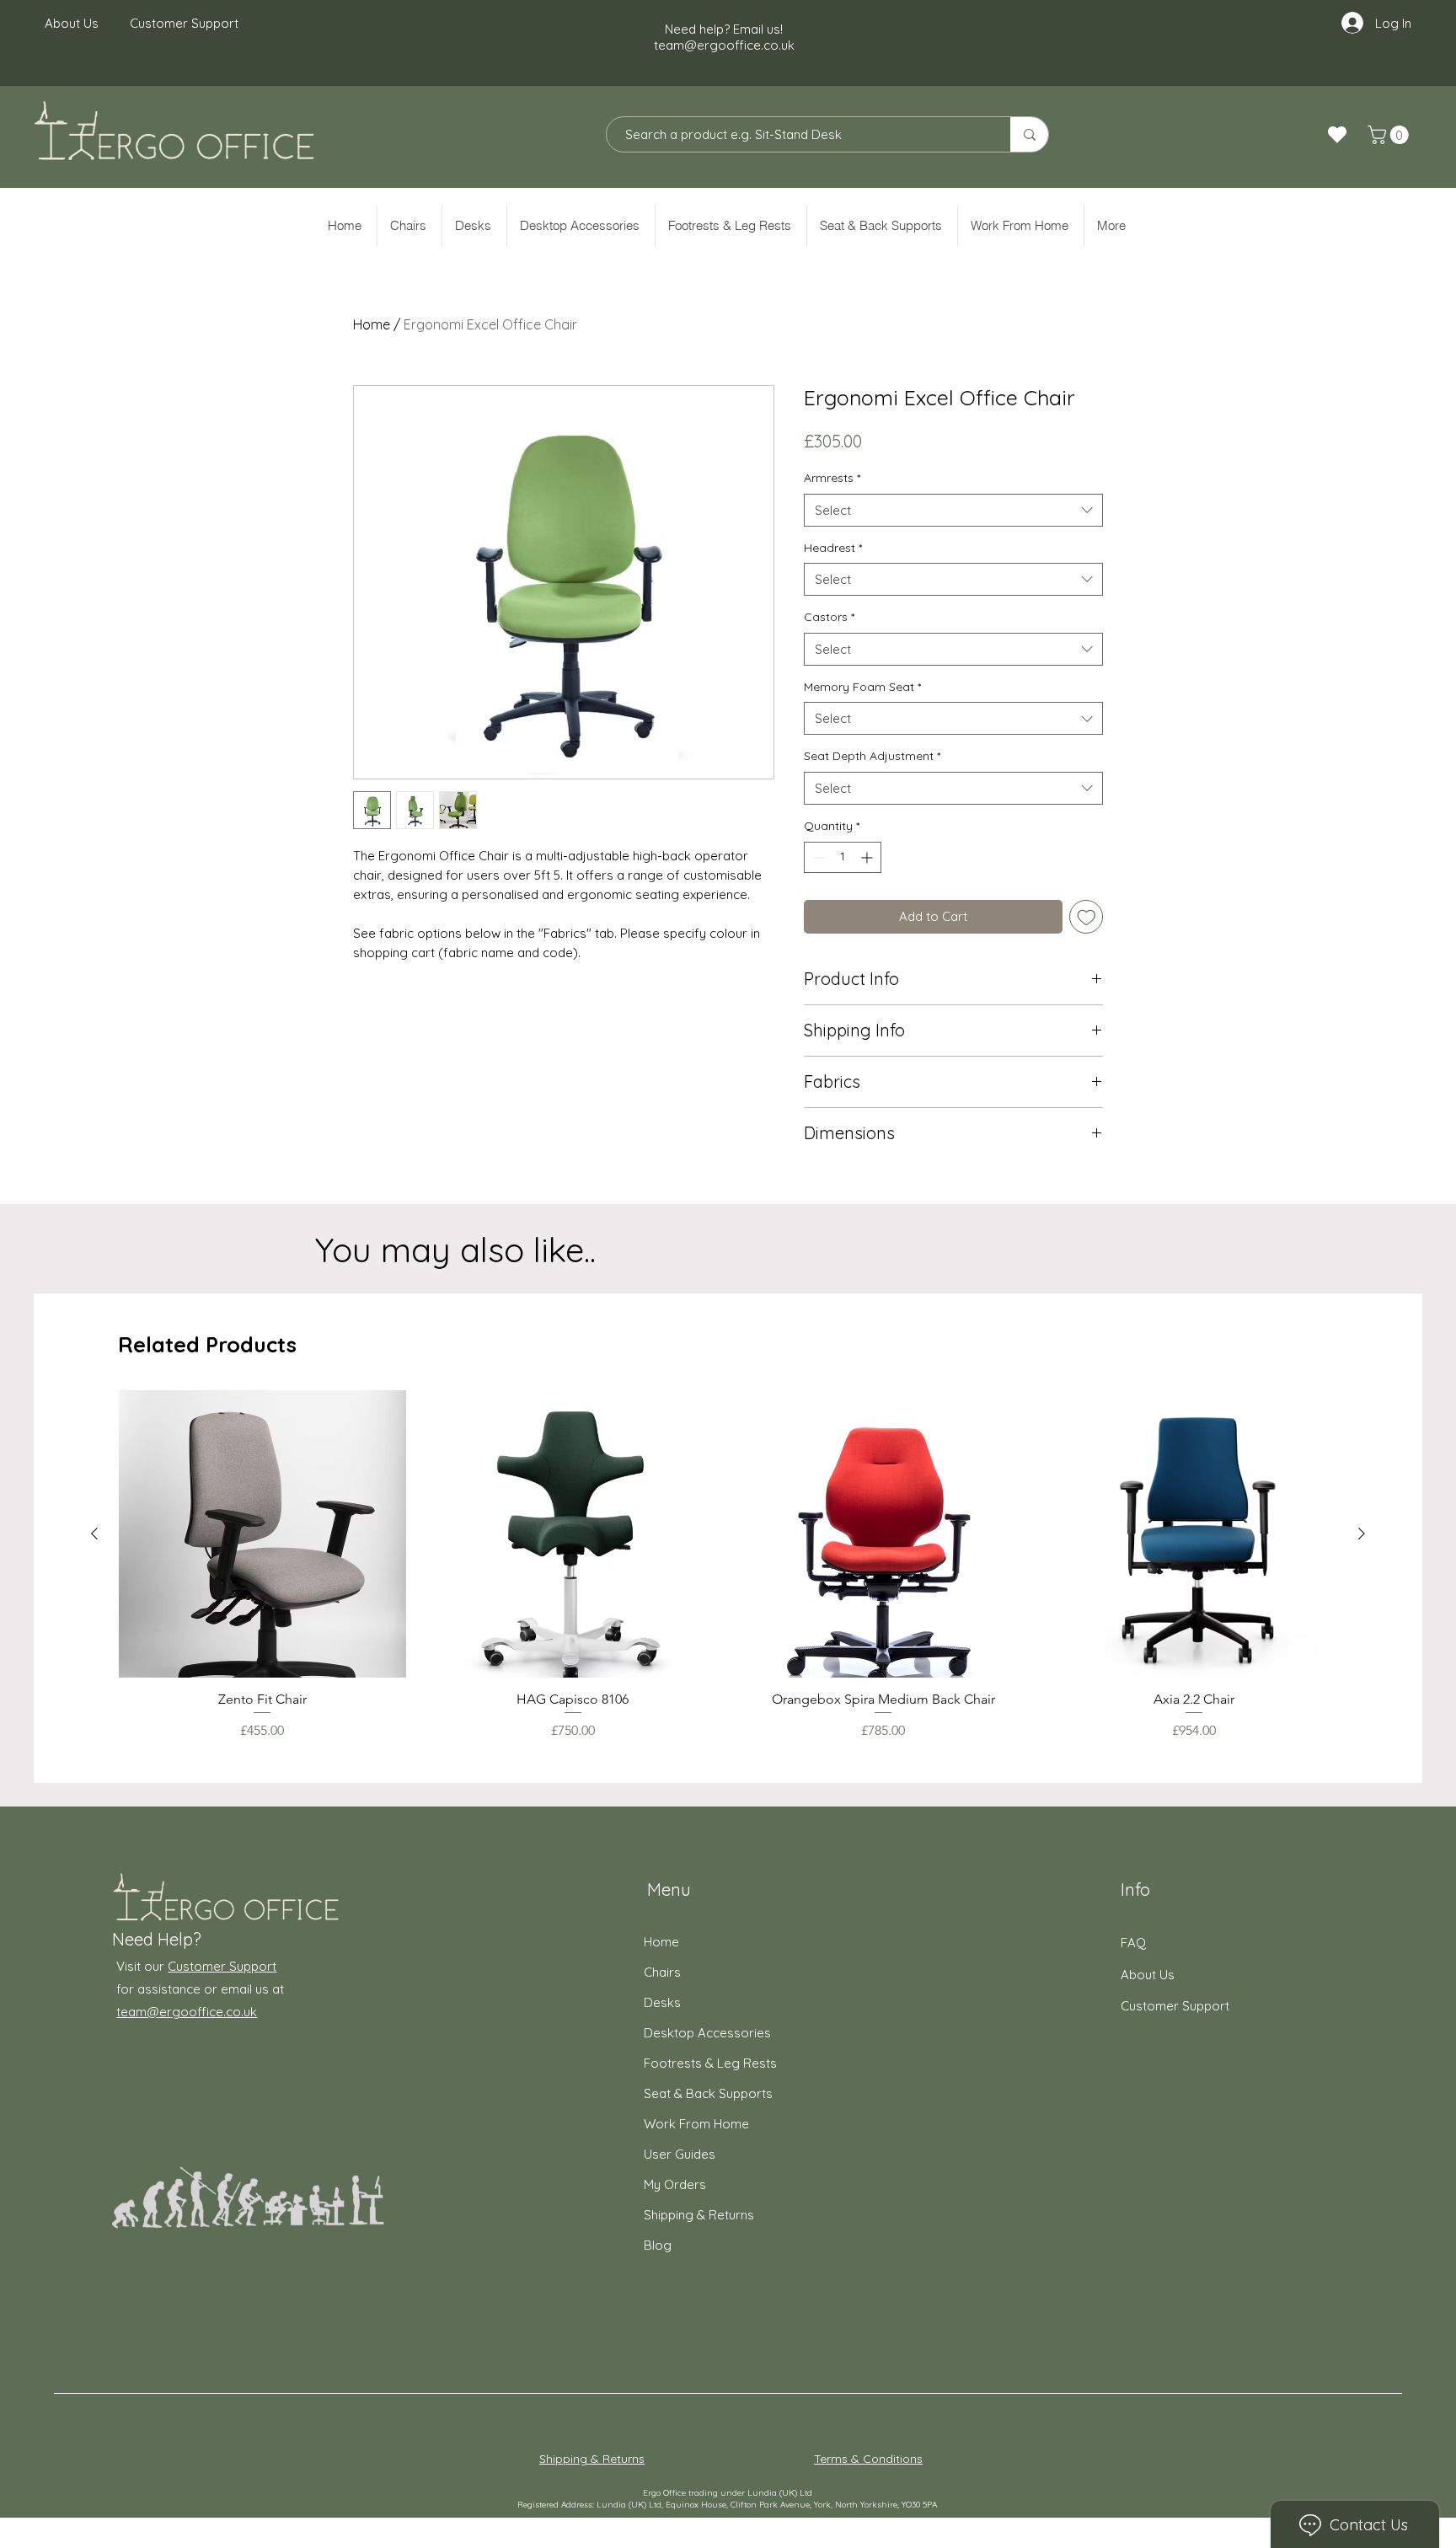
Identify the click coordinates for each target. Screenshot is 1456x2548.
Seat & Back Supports (708, 2093)
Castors (829, 617)
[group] (728, 1566)
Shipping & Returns (699, 2215)
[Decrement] (817, 857)
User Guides (680, 2154)
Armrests (832, 478)
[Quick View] (262, 1534)
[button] (1390, 135)
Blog (658, 2245)
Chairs (662, 1972)
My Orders (675, 2184)
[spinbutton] (843, 857)
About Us (1148, 1975)
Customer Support (222, 1966)
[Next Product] (1362, 1534)
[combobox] (953, 510)
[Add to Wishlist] (1087, 917)
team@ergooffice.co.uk (724, 45)
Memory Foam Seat (862, 687)
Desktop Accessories (707, 2033)
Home (372, 324)
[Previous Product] (94, 1534)
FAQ (1133, 1943)
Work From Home (696, 2124)
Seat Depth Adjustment (872, 756)
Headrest (833, 548)
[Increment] (868, 857)
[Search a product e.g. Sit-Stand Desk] (1029, 134)
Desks (662, 2002)
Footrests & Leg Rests (710, 2063)
